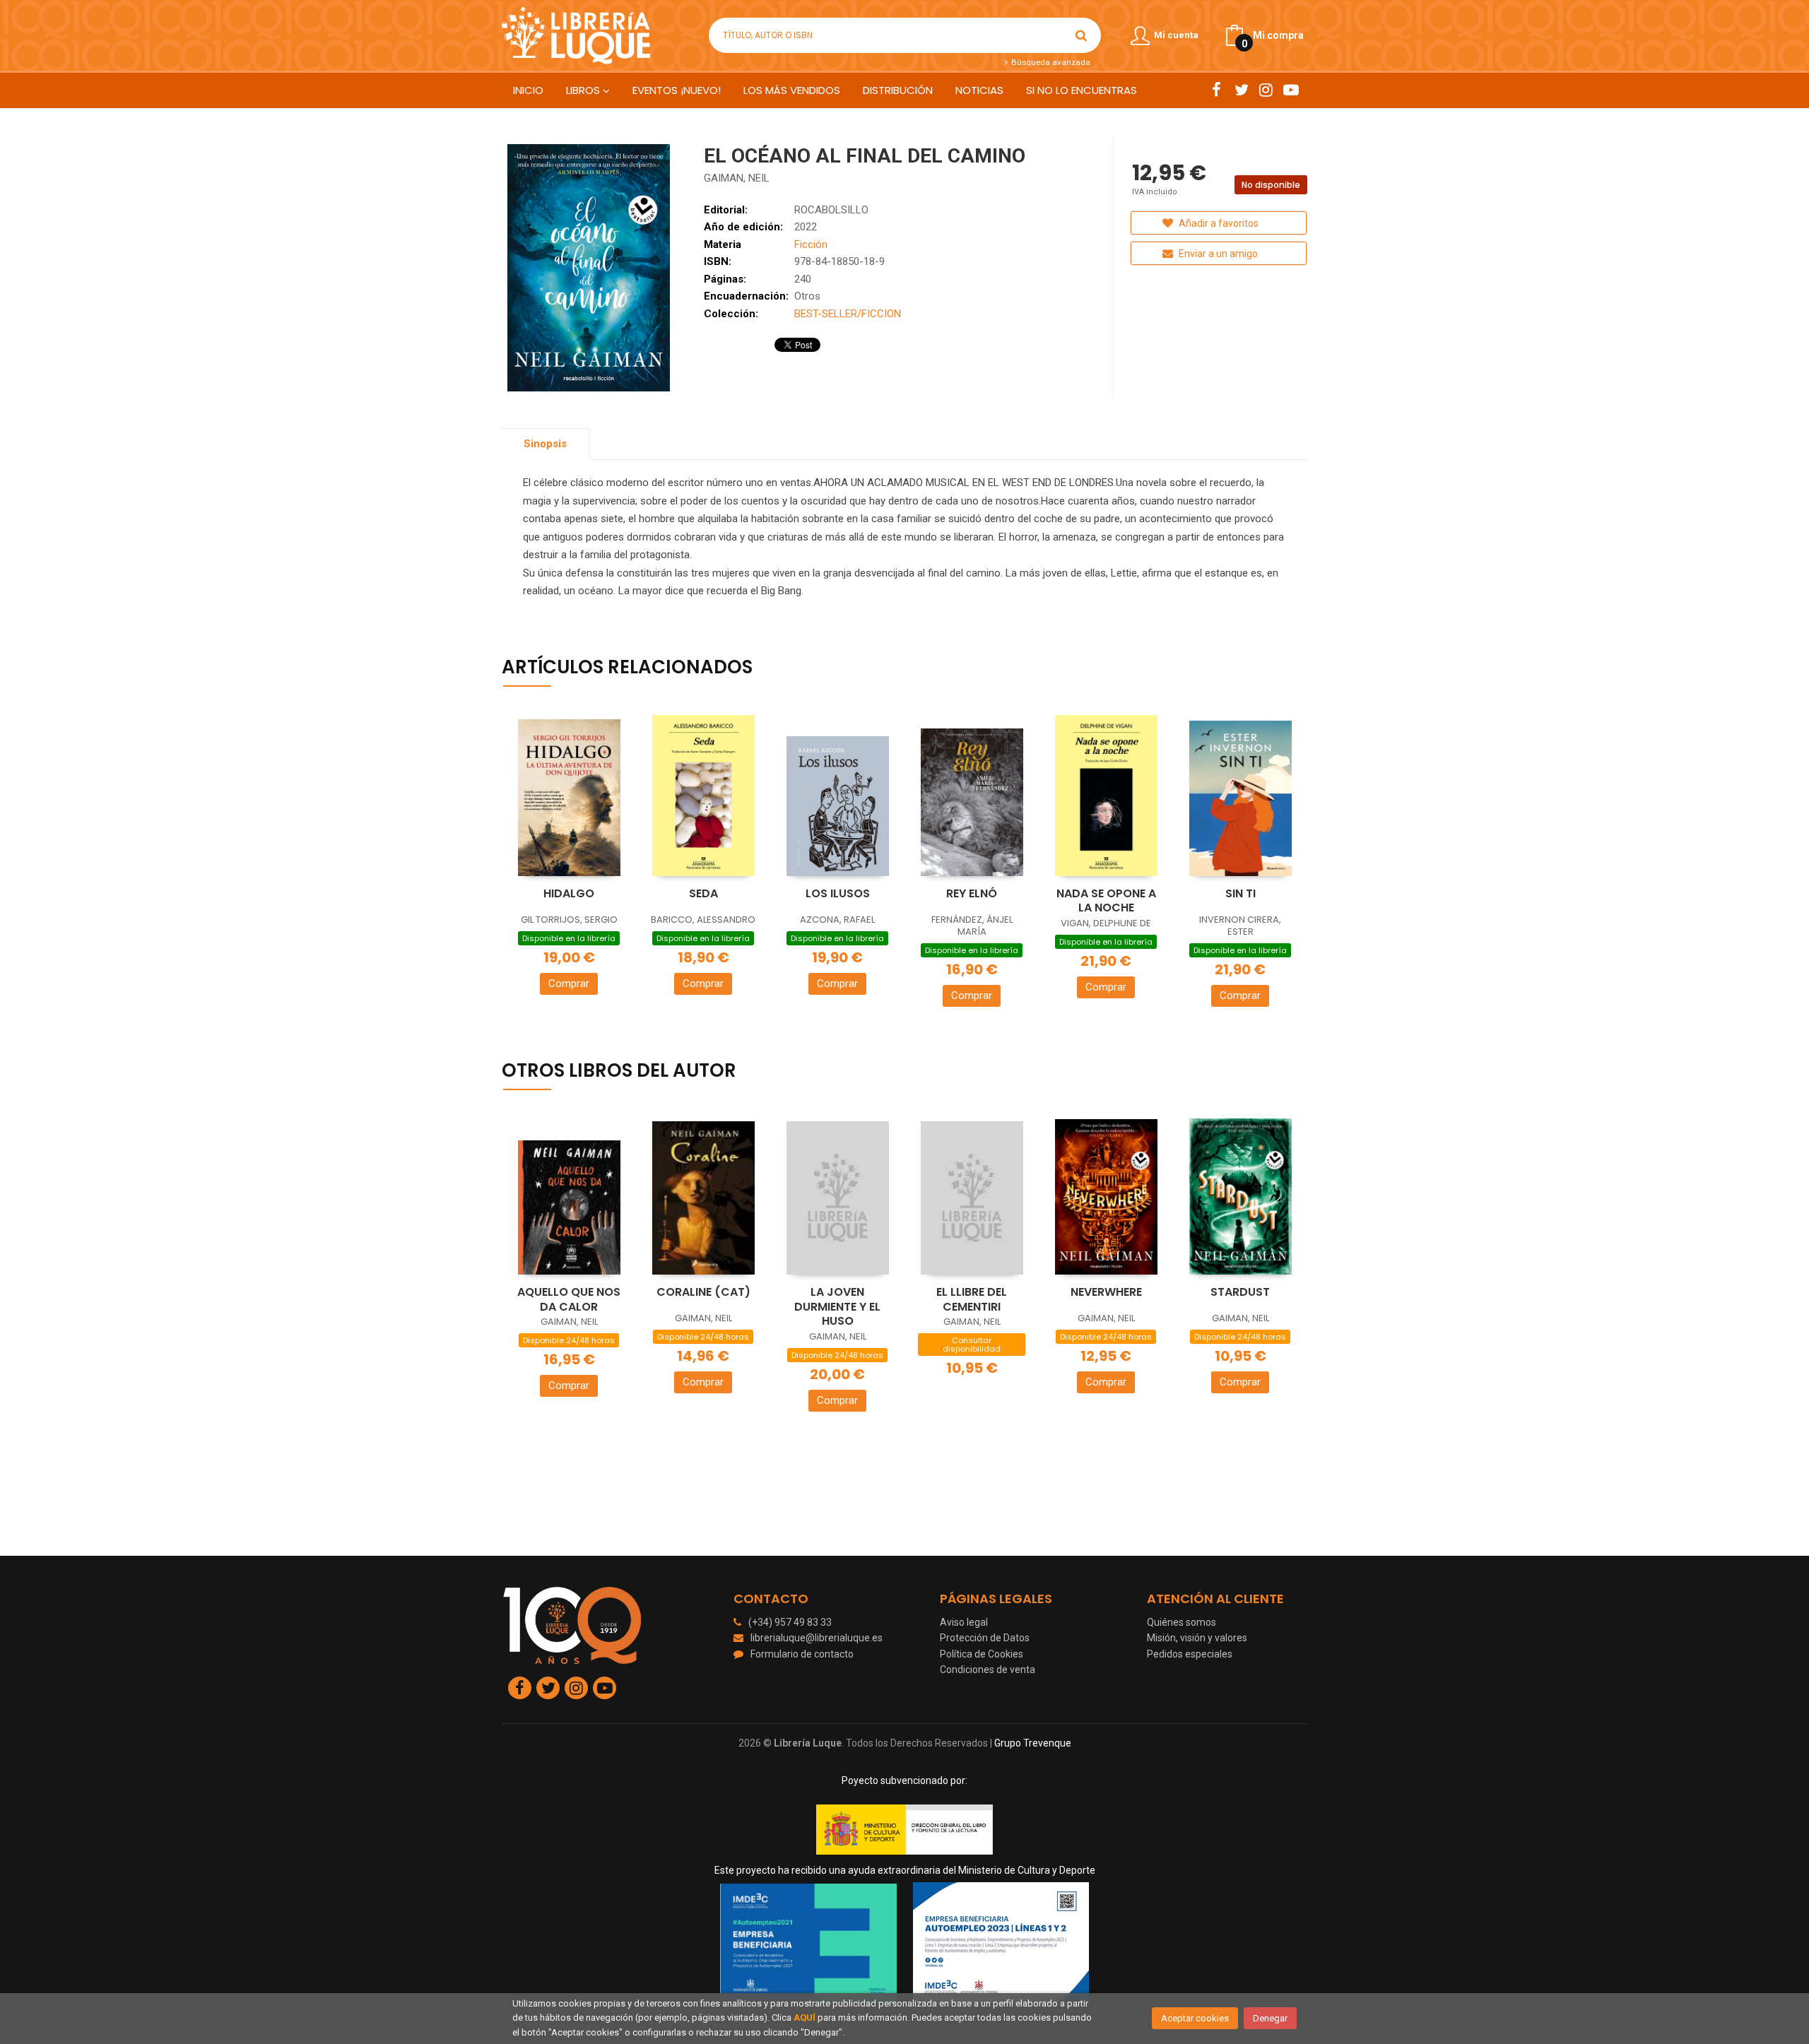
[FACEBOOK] (1216, 90)
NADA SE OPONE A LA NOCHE (1106, 901)
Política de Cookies (982, 1654)
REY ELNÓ (972, 893)
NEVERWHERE (1106, 1292)
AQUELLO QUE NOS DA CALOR (569, 1299)
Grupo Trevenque (1033, 1743)
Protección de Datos (985, 1638)
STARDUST (1240, 1292)
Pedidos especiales (1190, 1654)
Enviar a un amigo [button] (1217, 254)
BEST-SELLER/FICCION (848, 314)
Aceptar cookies (1195, 2018)
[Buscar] (1081, 35)
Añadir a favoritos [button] (1218, 223)
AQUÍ (805, 2018)
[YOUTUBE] (1291, 90)
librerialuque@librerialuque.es (817, 1638)
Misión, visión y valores (1197, 1638)
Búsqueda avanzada (1049, 62)
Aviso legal (964, 1622)
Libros (584, 90)
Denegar (1270, 2018)
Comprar (569, 983)
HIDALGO (569, 893)
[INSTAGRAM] (1266, 90)
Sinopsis (545, 444)
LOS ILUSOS (838, 893)
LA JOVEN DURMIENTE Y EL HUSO (837, 1306)
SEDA (703, 893)
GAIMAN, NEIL (737, 178)
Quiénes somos (1182, 1622)
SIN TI (1241, 893)
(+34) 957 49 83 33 (790, 1622)
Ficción (811, 244)
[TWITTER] (1241, 90)
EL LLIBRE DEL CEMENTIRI (972, 1299)
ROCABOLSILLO (831, 210)
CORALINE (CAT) (703, 1292)
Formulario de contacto (802, 1654)
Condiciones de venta (988, 1670)
